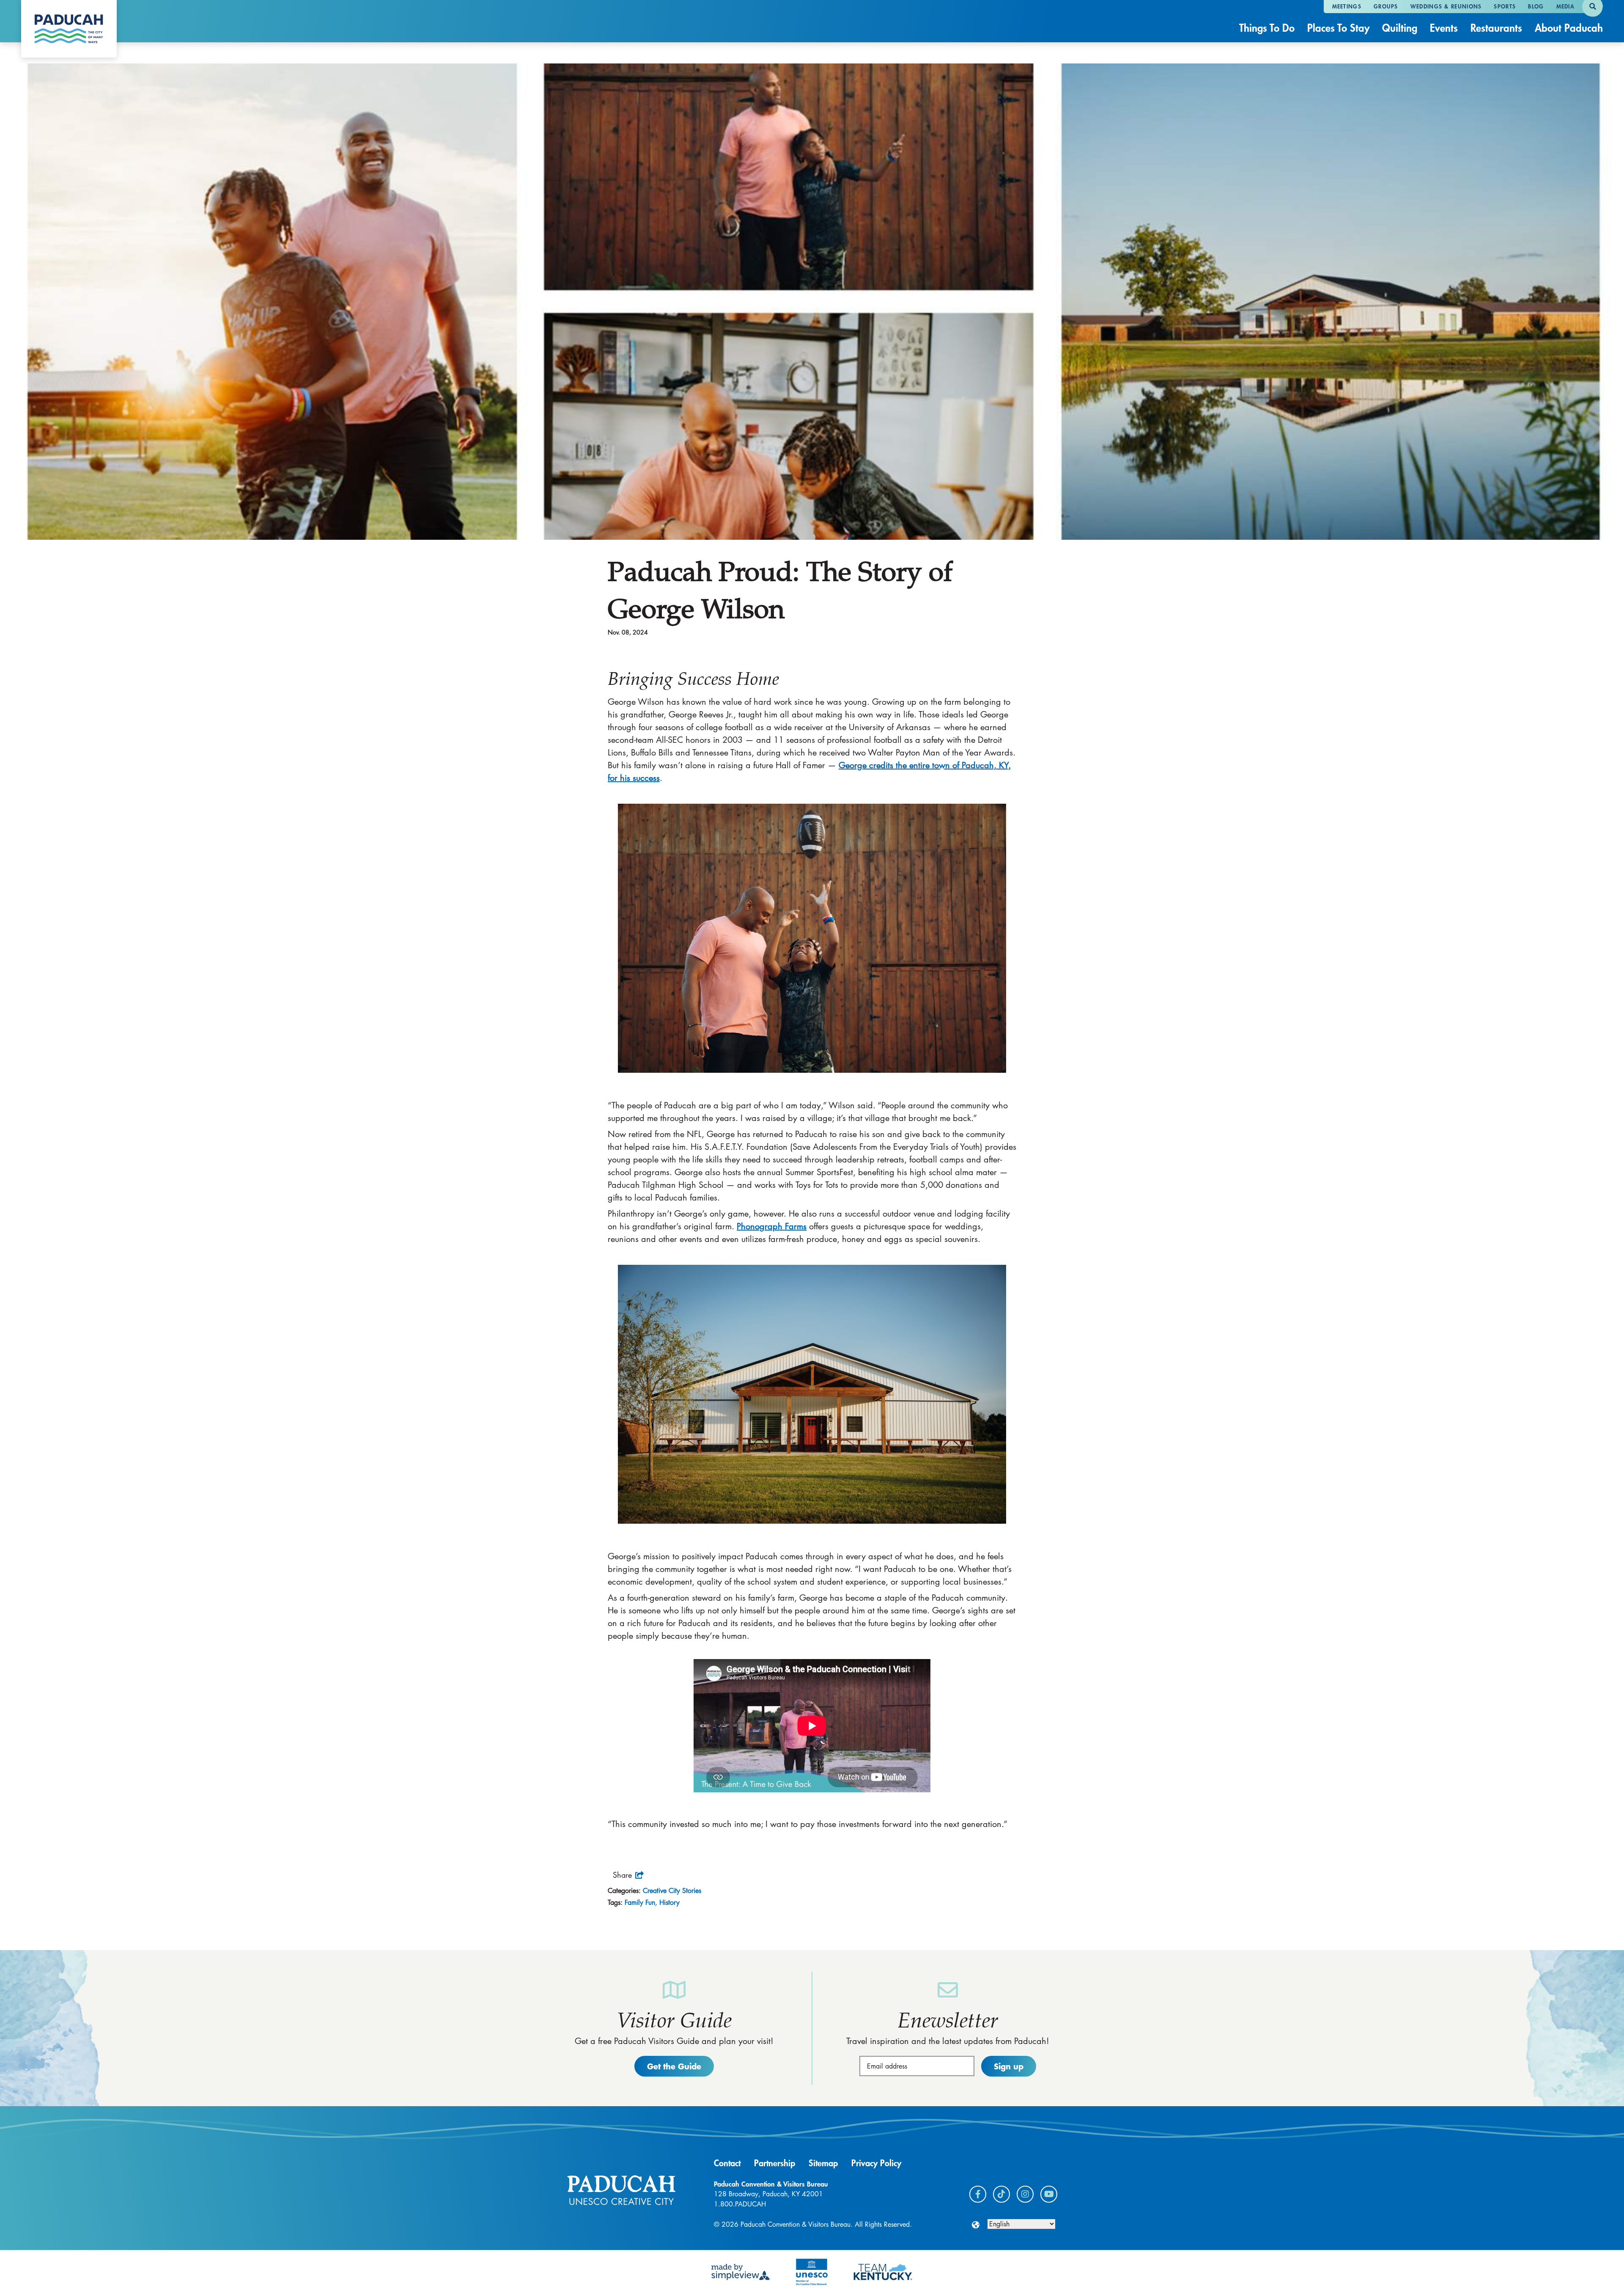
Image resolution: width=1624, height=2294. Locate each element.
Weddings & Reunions (1446, 6)
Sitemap (823, 2163)
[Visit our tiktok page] (1001, 2194)
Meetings (1347, 6)
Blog (1536, 6)
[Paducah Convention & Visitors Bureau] (621, 2190)
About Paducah (1569, 28)
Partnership (775, 2163)
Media (1566, 6)
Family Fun (640, 1903)
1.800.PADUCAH (740, 2204)
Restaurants (1496, 28)
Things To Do (1267, 28)
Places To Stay (1338, 28)
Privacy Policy (876, 2163)
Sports (1505, 6)
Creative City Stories (672, 1891)
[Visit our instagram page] (1025, 2194)
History (669, 1903)
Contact (727, 2163)
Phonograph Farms (772, 1226)
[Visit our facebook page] (978, 2194)
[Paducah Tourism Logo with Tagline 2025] (69, 29)
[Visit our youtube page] (1049, 2194)
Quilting (1400, 28)
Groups (1386, 6)
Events (1444, 28)
